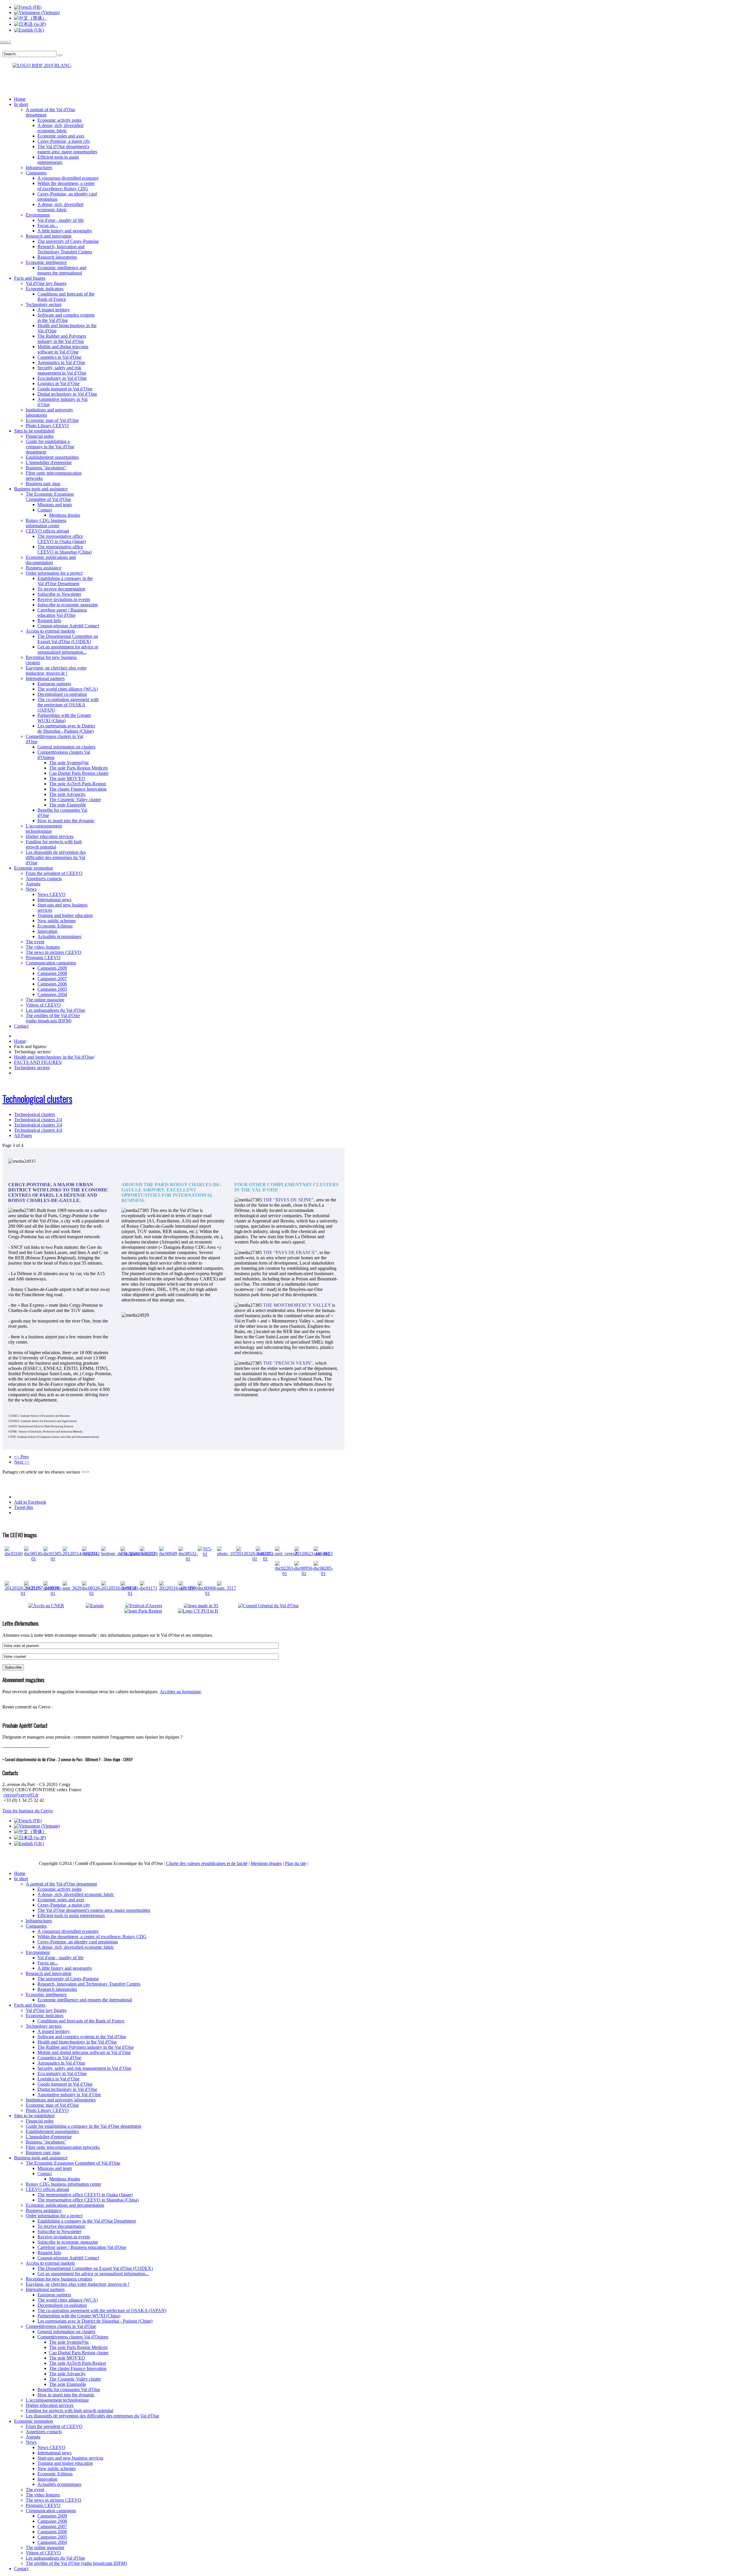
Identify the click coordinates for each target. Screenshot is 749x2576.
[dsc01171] (149, 1588)
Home (20, 1041)
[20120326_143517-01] (23, 1593)
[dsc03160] (14, 1554)
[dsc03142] (91, 1554)
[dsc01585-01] (53, 1559)
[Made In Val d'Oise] (210, 1606)
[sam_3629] (72, 1588)
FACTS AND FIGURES (38, 1062)
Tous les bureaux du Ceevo (28, 1811)
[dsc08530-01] (34, 1559)
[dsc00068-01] (207, 1593)
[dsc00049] (168, 1554)
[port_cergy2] (286, 1554)
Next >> (22, 1462)
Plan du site (296, 1863)
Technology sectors (32, 1068)
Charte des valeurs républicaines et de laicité (207, 1863)
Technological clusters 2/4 (38, 1120)
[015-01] (205, 1554)
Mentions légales (266, 1863)
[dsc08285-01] (323, 1573)
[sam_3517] (227, 1588)
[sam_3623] (323, 1554)
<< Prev (22, 1457)
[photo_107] (227, 1554)
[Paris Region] (151, 1611)
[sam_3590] (188, 1588)
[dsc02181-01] (53, 1593)
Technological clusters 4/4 (38, 1130)
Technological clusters (37, 1099)
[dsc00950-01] (304, 1573)
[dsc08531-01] (130, 1593)
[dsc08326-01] (92, 1593)
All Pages (23, 1135)
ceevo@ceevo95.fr (21, 1795)
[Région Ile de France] (37, 64)
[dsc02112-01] (265, 1559)
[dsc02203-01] (285, 1573)
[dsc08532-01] (188, 1559)
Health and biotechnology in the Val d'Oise (54, 1057)
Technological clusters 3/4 (38, 1125)
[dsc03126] (149, 1554)
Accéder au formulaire (180, 1692)
